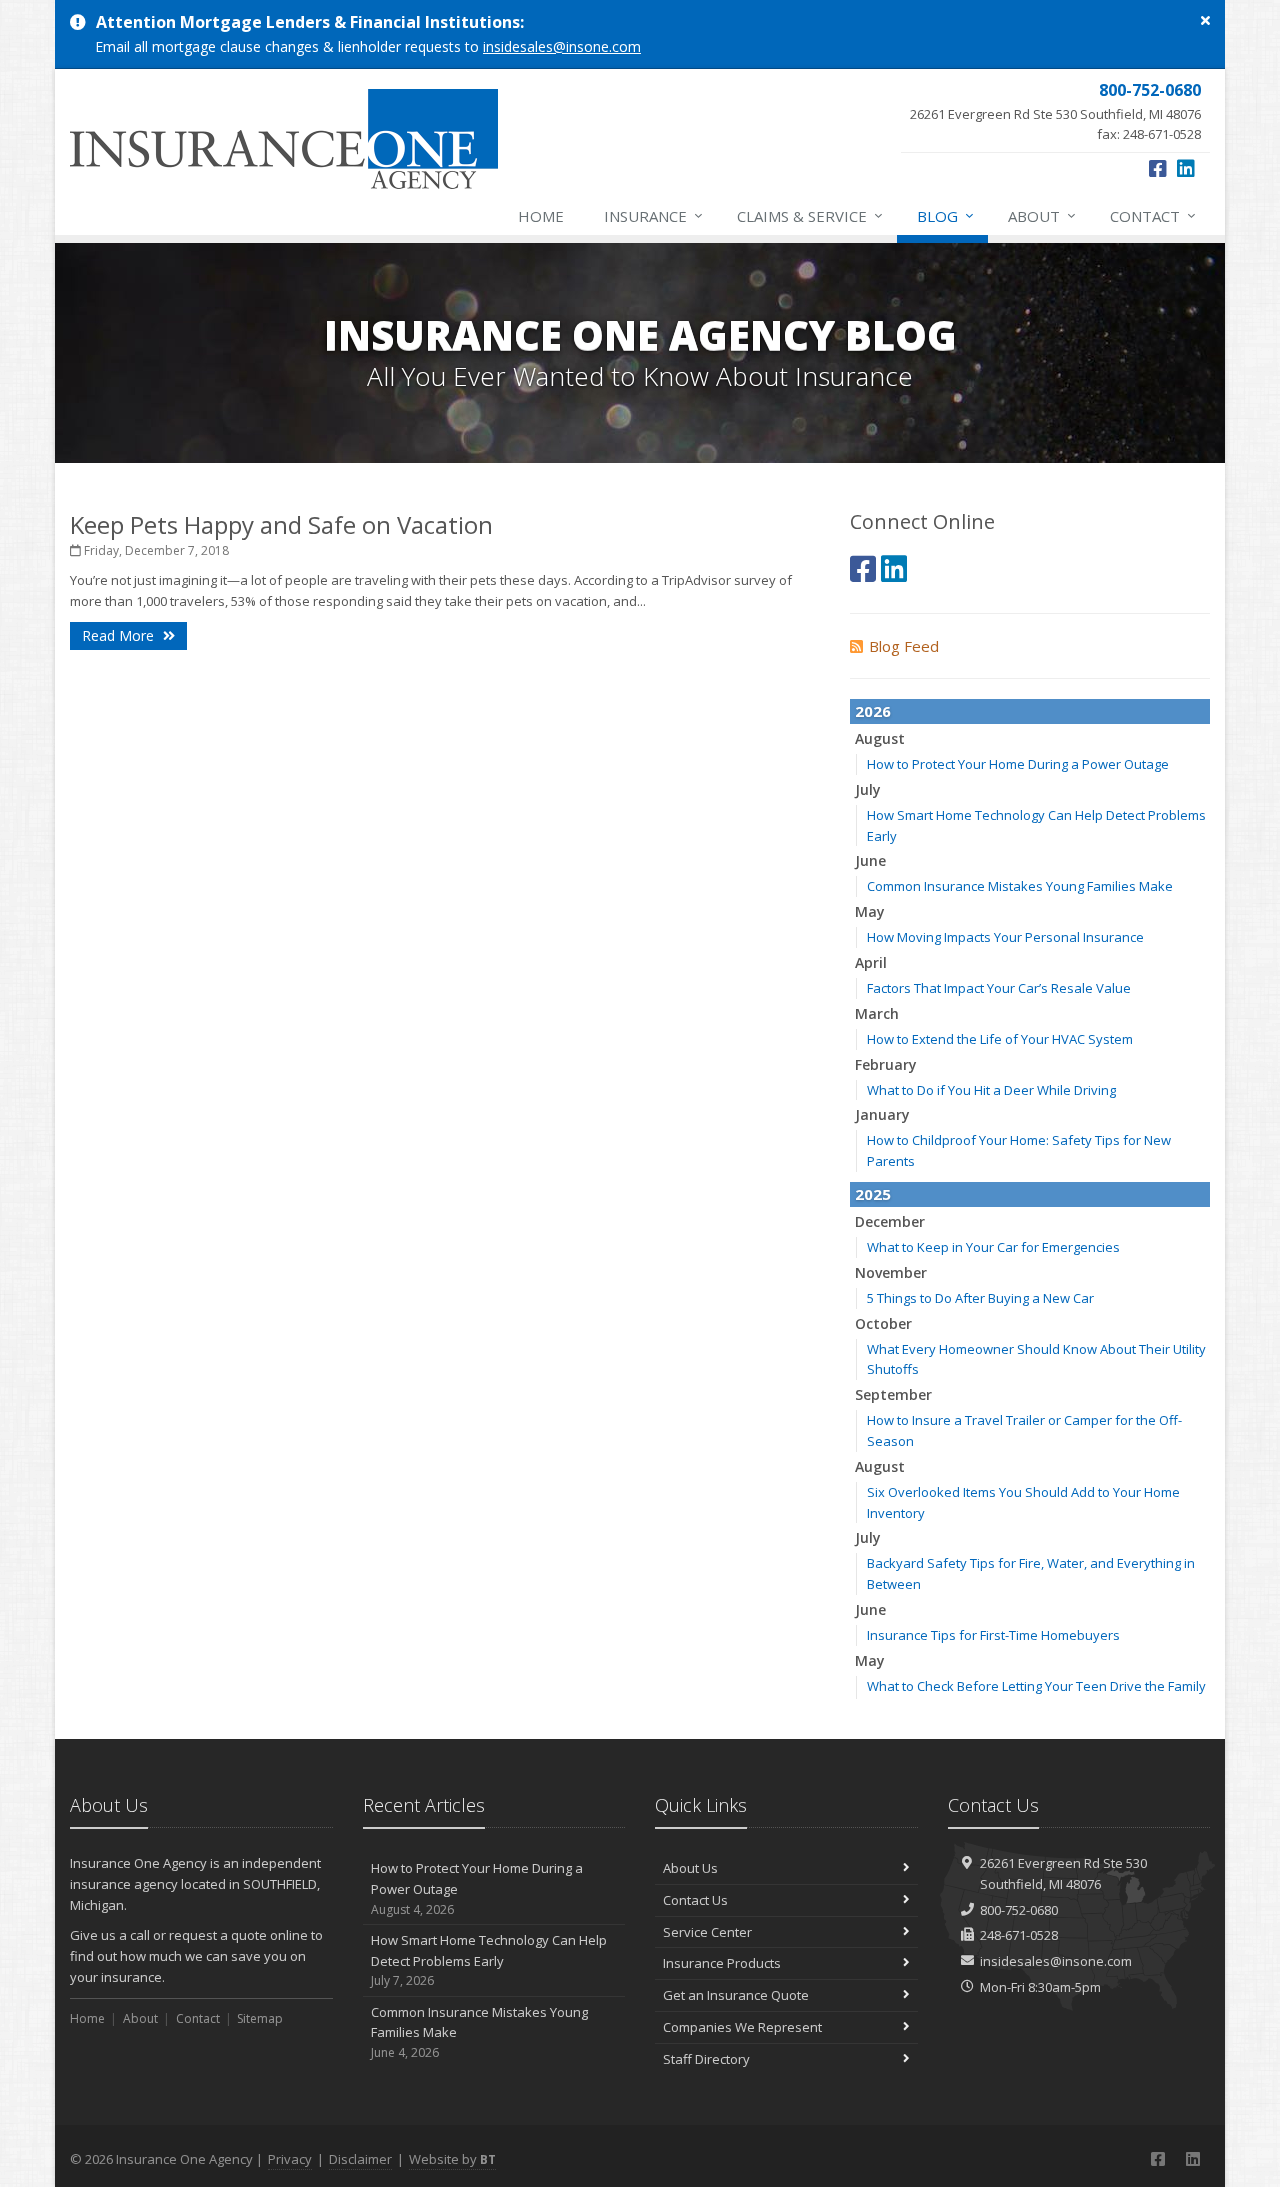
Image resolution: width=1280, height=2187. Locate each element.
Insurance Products (722, 1963)
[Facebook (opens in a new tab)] (1158, 168)
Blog (945, 215)
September (893, 1394)
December (890, 1221)
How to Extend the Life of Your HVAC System (1000, 1039)
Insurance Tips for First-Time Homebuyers (993, 1635)
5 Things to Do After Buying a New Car (980, 1298)
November (891, 1272)
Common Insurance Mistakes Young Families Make (1020, 886)
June (870, 860)
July (868, 789)
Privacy (290, 2159)
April (871, 962)
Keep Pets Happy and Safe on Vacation (281, 524)
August (880, 738)
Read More (120, 635)
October (883, 1323)
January (882, 1114)
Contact (1153, 215)
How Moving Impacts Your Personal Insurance (1005, 937)
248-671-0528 (1019, 1935)
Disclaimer (360, 2159)
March (877, 1013)
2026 (873, 711)
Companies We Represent (742, 2027)
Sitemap (260, 2018)
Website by (452, 2159)
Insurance (653, 215)
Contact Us (695, 1900)
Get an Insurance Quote (736, 1995)
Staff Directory (706, 2059)
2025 (873, 1194)
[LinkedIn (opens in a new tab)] (1186, 168)
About (1042, 215)
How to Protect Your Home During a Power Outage (1018, 764)
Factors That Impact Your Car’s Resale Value (999, 988)
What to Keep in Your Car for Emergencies (993, 1247)
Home (541, 216)
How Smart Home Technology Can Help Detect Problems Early (489, 1960)
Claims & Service (810, 215)
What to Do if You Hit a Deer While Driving (991, 1090)
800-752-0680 (1019, 1910)
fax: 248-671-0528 (1055, 111)
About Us (690, 1868)
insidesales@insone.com (562, 46)
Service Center (707, 1932)
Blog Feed (904, 646)
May (870, 911)
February (886, 1064)
